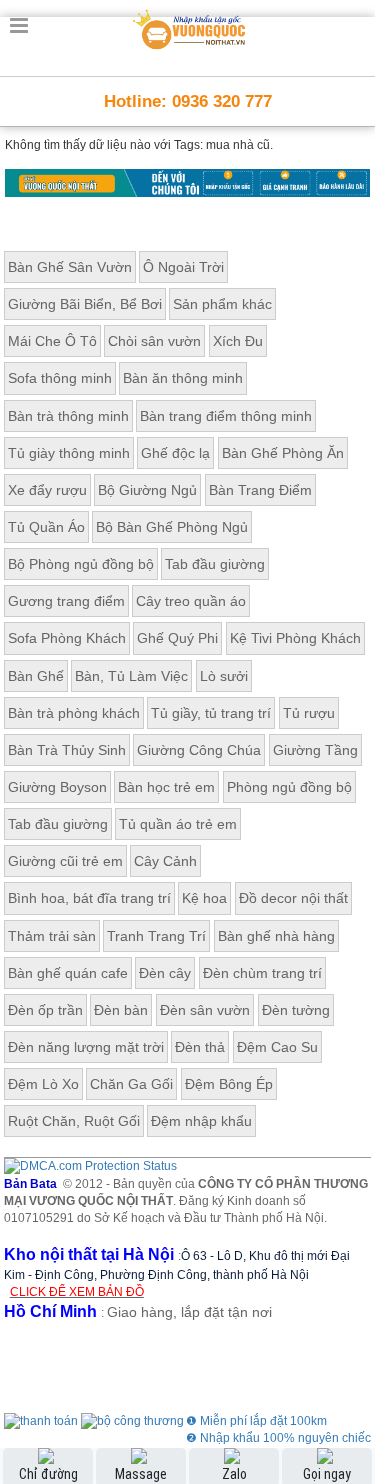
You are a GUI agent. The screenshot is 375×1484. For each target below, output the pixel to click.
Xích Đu (238, 341)
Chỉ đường (48, 1474)
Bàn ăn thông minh (183, 378)
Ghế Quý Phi (177, 638)
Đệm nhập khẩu (201, 1121)
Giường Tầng (315, 750)
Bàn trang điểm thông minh (226, 416)
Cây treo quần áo (191, 601)
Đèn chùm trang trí (262, 973)
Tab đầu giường (215, 564)
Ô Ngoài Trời (183, 267)
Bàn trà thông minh (68, 416)
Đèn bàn (121, 1010)
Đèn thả (200, 1047)
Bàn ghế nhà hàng (276, 936)
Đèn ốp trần (45, 1010)
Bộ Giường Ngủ (147, 490)
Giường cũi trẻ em (65, 861)
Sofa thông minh (60, 378)
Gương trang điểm (66, 601)
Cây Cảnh (165, 861)
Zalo (234, 1474)
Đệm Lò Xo (43, 1084)
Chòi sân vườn (154, 341)
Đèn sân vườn (205, 1010)
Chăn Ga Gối (131, 1084)
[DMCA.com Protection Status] (90, 1166)
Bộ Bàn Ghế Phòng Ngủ (172, 527)
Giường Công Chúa (199, 750)
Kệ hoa (204, 898)
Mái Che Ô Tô (52, 341)
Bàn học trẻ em (166, 787)
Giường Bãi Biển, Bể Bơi (85, 304)
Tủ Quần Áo (46, 527)
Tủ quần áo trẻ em (178, 824)
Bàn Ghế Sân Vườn (70, 267)
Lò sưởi (224, 676)
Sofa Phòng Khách (67, 638)
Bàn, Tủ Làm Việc (131, 676)
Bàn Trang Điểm (260, 490)
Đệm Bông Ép (229, 1084)
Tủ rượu (309, 713)
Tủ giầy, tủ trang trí (211, 713)
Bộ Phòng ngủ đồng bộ (81, 564)
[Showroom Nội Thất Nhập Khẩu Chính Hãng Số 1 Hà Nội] (190, 26)
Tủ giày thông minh (69, 453)
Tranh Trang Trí (156, 936)
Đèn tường (296, 1010)
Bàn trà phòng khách (74, 713)
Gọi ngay (327, 1474)
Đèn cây (165, 973)
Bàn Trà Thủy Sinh (67, 750)
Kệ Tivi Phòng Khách (295, 638)
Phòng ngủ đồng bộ (289, 787)
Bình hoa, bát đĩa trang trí (89, 898)
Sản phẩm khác (222, 304)
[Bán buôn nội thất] (187, 182)
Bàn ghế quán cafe (68, 973)
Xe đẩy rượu (47, 490)
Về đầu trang (348, 1387)
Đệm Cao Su (277, 1047)
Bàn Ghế (36, 676)
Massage (141, 1474)
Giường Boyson (57, 787)
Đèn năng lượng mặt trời (86, 1047)
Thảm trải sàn (52, 936)
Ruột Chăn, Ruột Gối (74, 1121)
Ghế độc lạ (175, 453)
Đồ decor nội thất (293, 898)
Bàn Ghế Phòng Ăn (283, 453)
